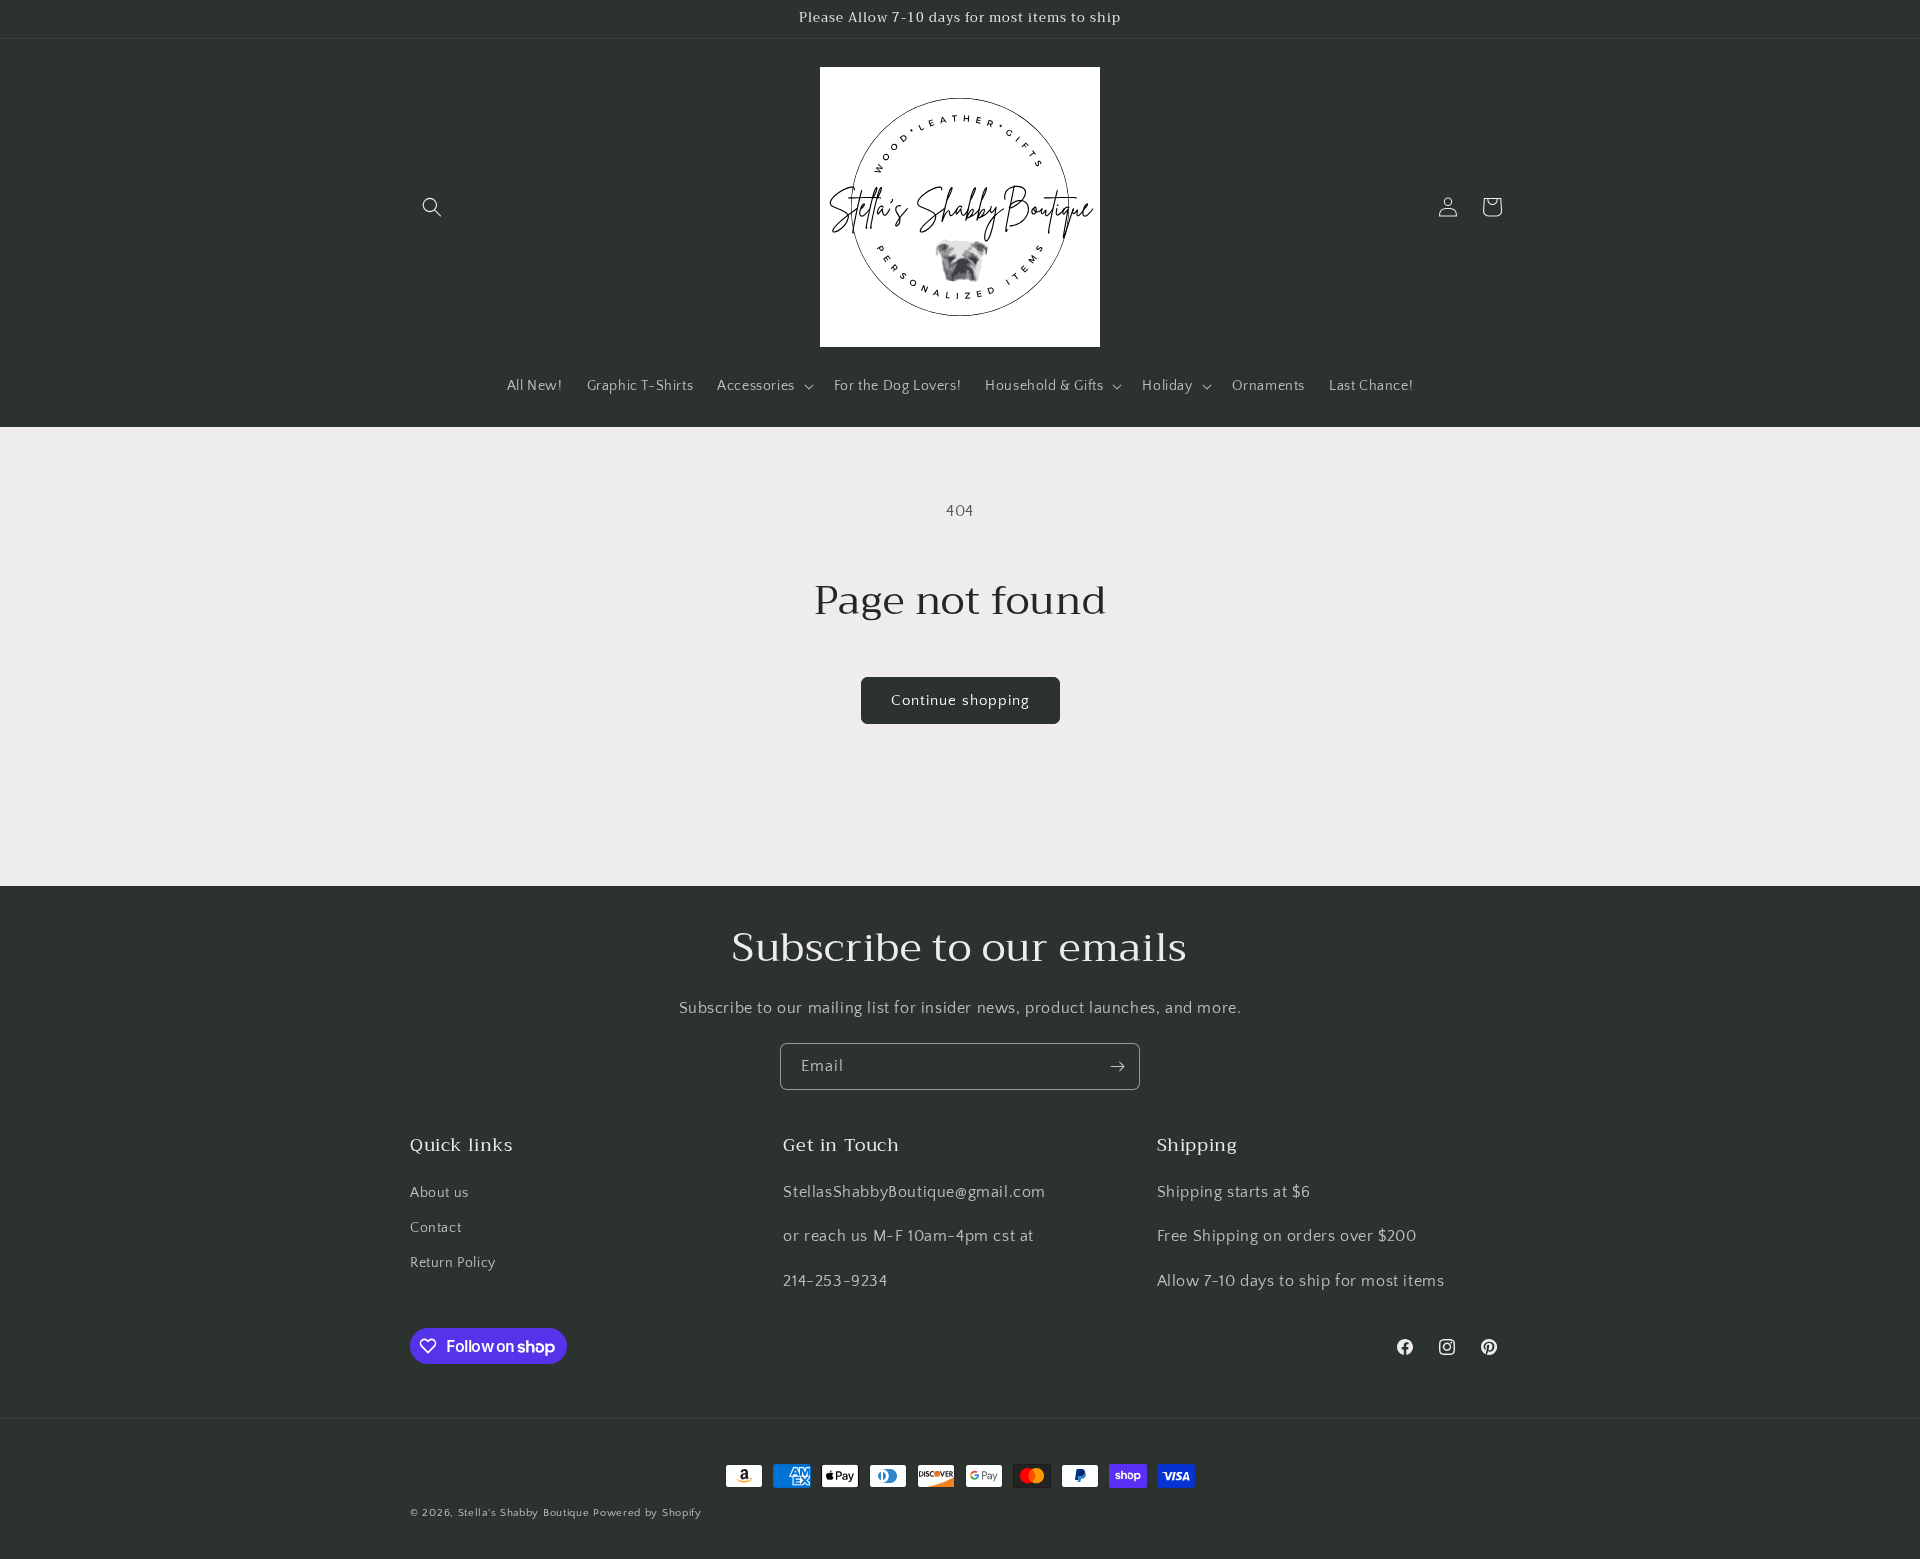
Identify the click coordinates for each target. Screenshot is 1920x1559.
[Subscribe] (1117, 1066)
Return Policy (453, 1263)
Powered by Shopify (647, 1513)
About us (439, 1193)
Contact (435, 1228)
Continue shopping (960, 700)
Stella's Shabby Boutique (524, 1513)
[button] (432, 207)
